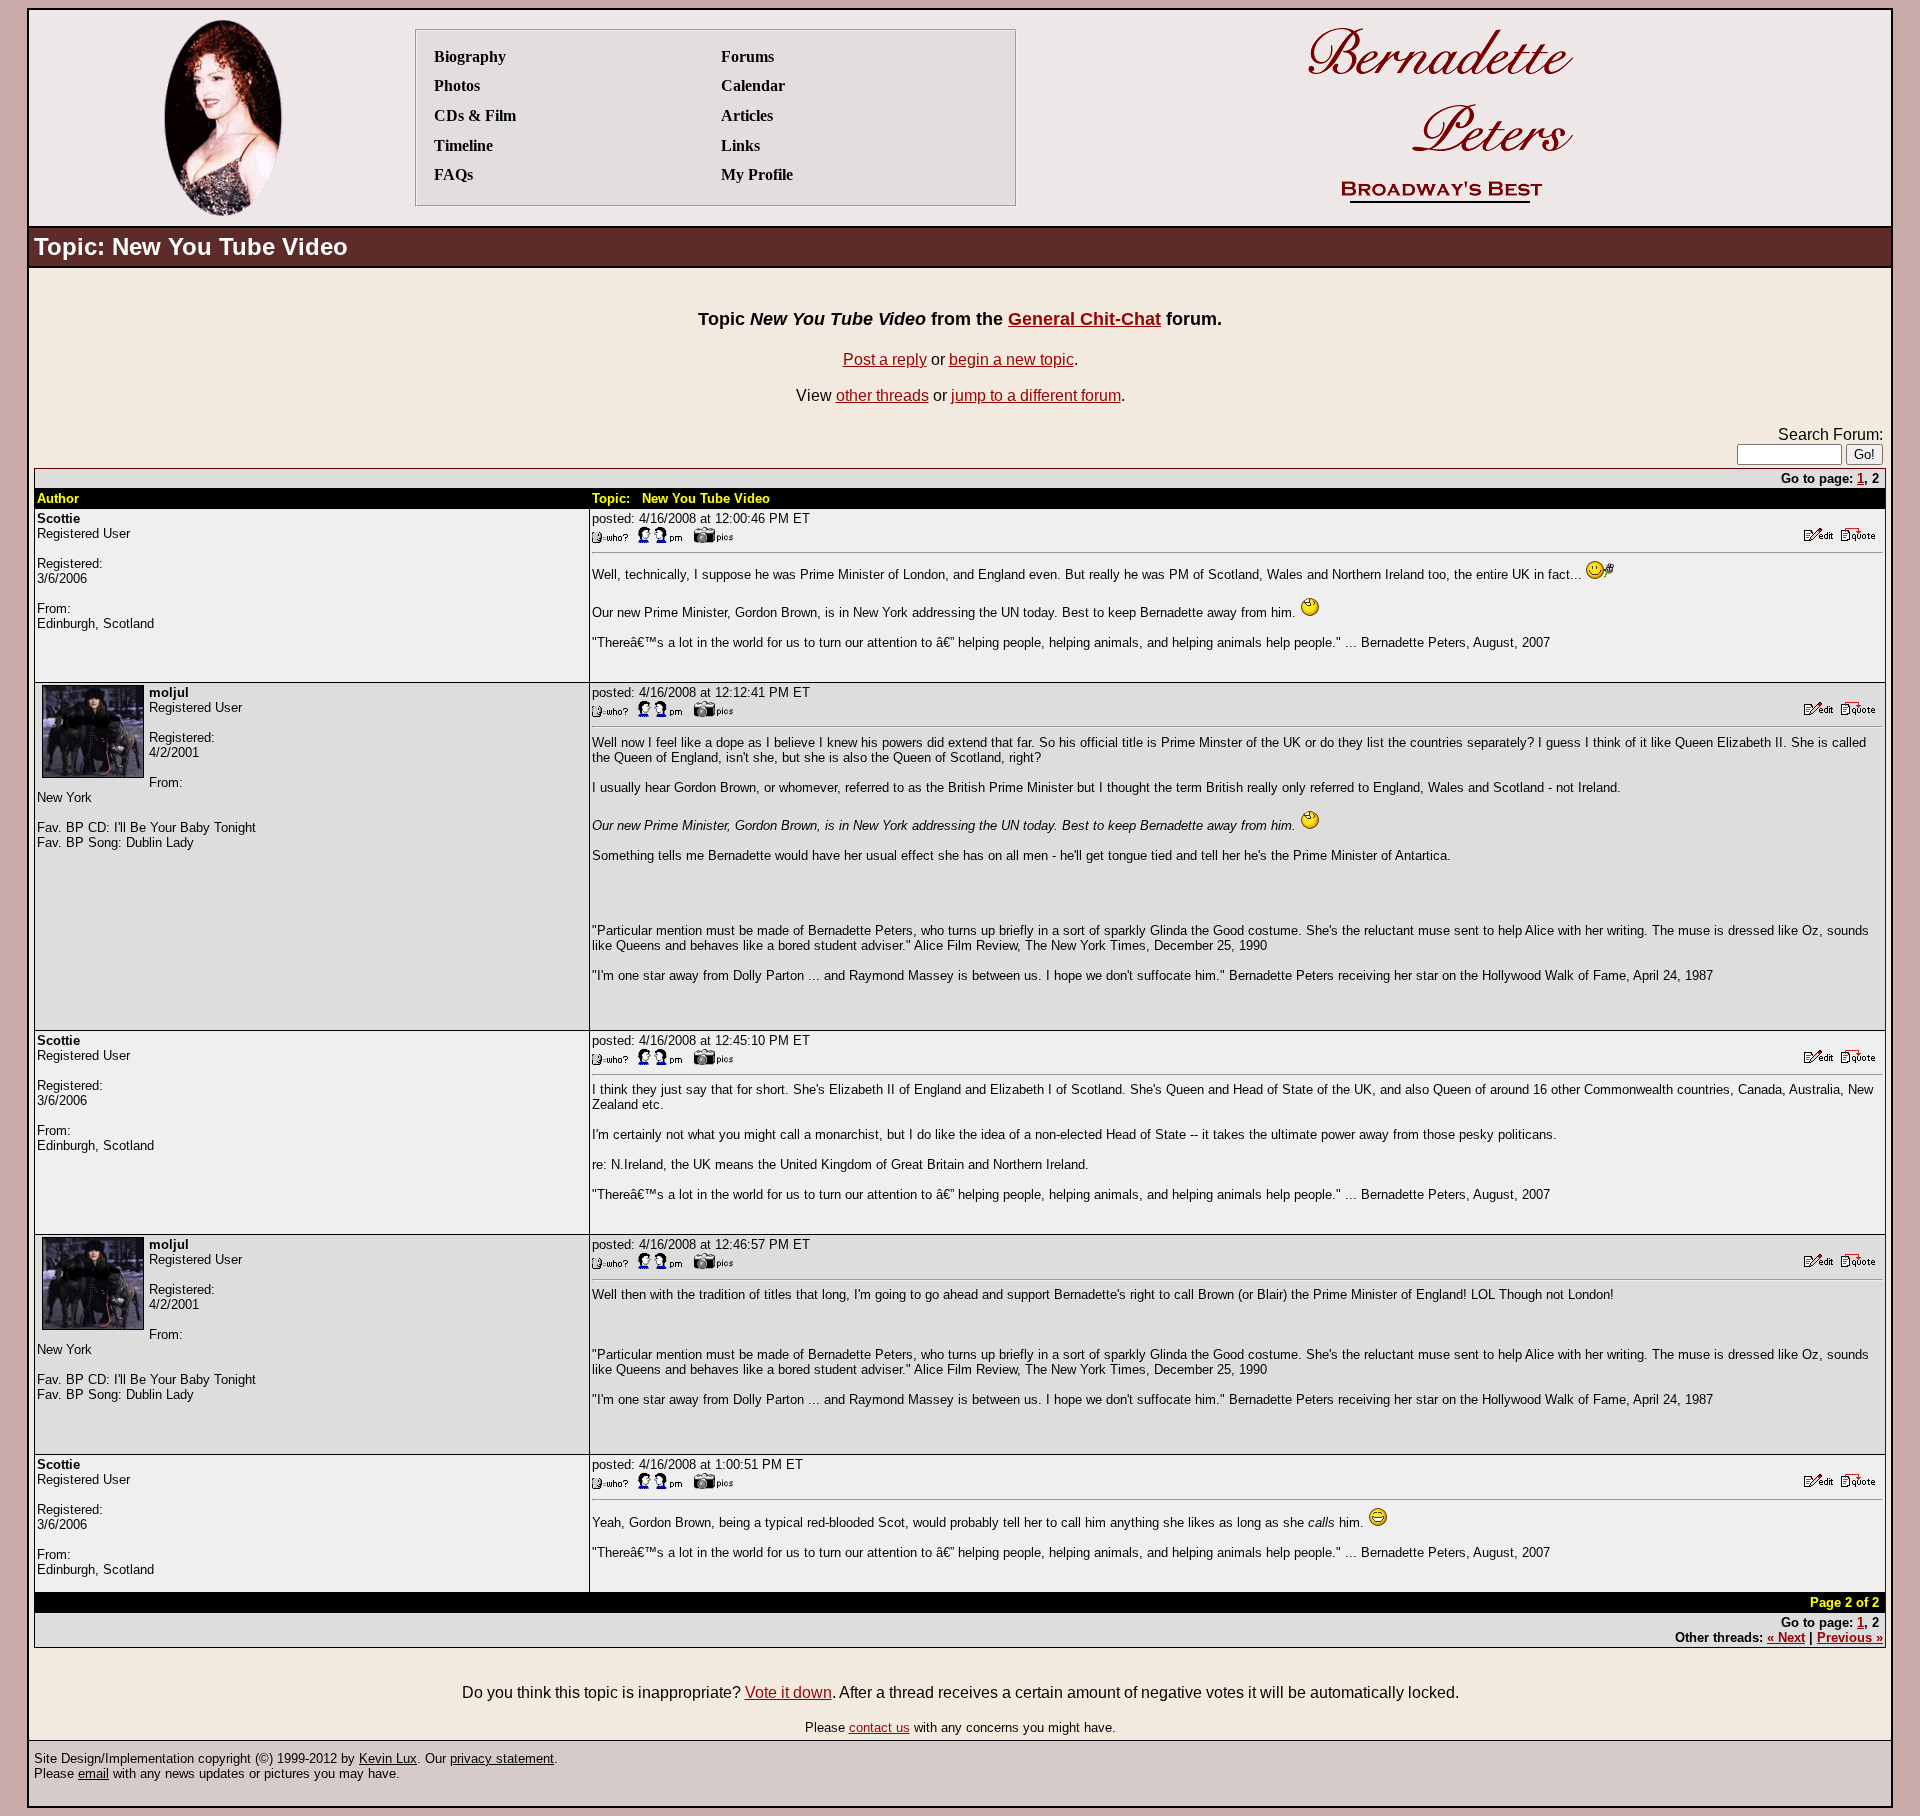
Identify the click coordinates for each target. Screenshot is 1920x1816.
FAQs (453, 174)
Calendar (753, 85)
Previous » (1850, 1637)
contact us (879, 1727)
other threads (882, 395)
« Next (1786, 1637)
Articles (747, 115)
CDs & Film (475, 115)
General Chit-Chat (1084, 319)
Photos (457, 85)
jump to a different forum (1036, 395)
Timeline (463, 145)
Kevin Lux (388, 1758)
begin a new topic (1011, 359)
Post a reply (885, 359)
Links (740, 145)
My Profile (757, 174)
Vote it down (788, 1692)
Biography (470, 56)
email (93, 1773)
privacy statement (502, 1758)
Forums (747, 56)
